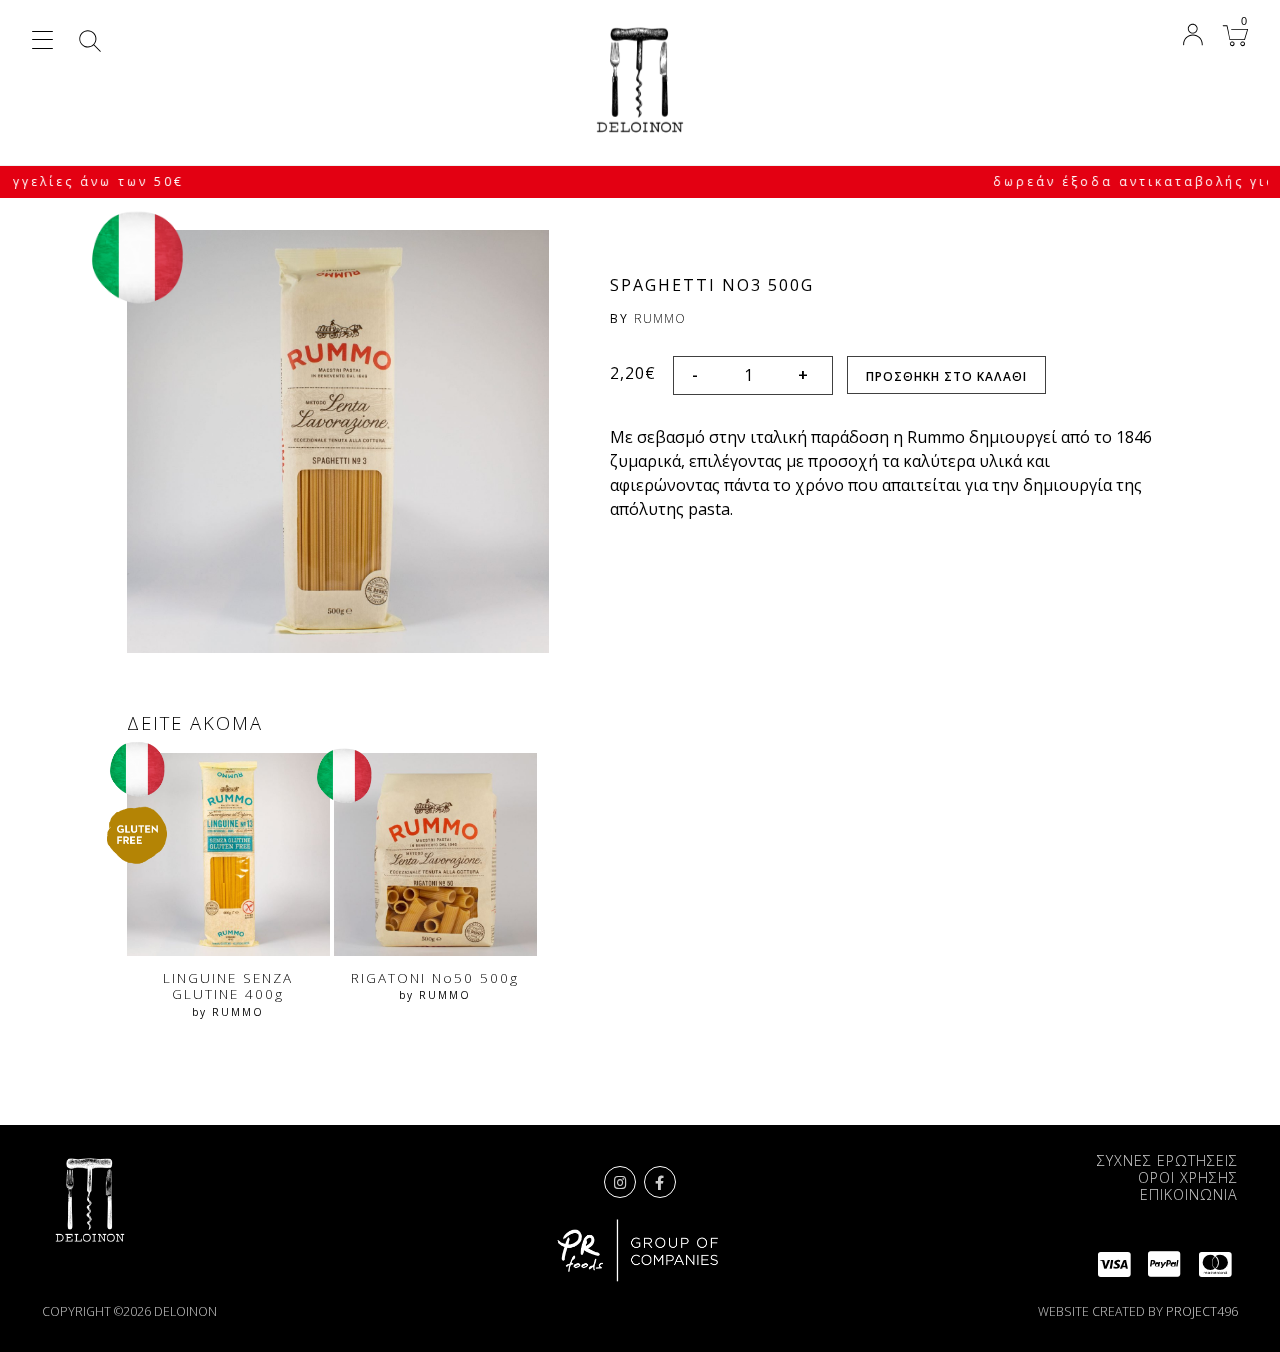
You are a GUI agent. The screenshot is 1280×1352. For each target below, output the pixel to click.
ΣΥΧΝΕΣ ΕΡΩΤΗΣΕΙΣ (1167, 1160)
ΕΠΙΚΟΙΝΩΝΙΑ (1189, 1194)
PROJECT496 (1202, 1311)
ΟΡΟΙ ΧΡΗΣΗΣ (1188, 1177)
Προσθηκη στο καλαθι (946, 376)
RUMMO (660, 318)
